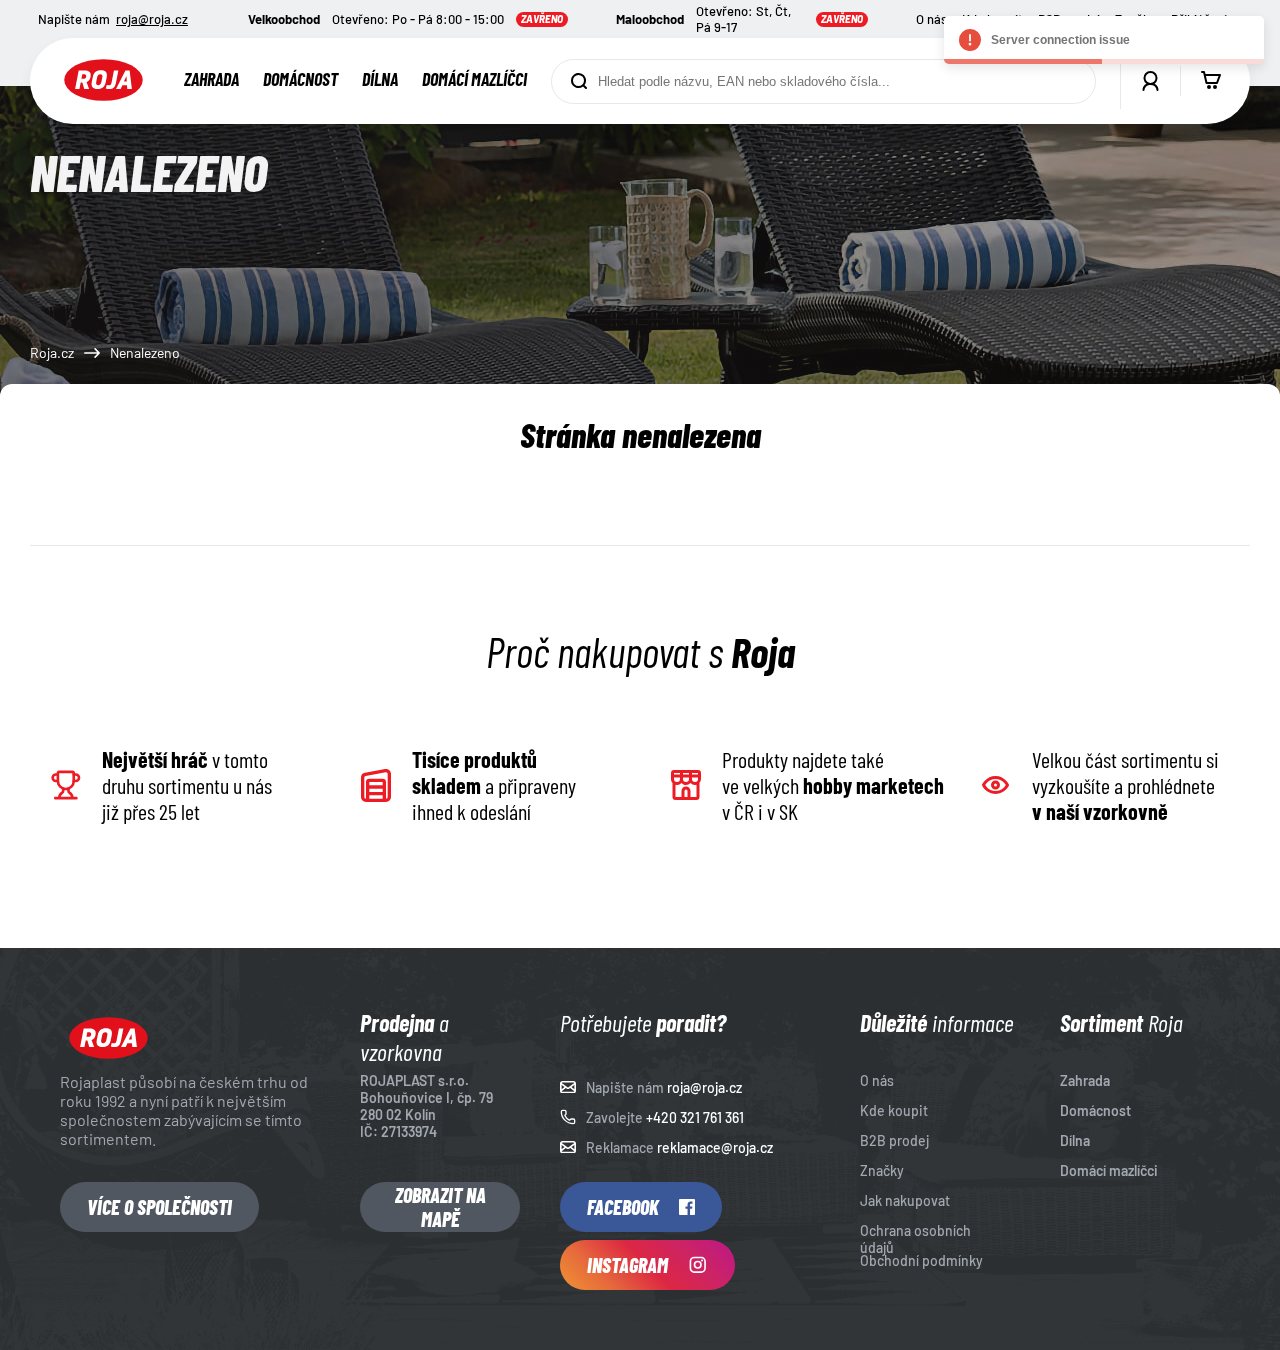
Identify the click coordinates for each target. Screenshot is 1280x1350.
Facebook (623, 1207)
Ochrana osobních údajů (915, 1239)
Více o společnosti (159, 1207)
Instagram (627, 1265)
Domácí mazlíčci (474, 79)
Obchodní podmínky (921, 1260)
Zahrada (211, 79)
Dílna (380, 79)
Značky (882, 1170)
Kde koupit (894, 1110)
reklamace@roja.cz (715, 1147)
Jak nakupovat (905, 1200)
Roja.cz (52, 352)
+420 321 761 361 (695, 1117)
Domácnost (300, 79)
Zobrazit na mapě (440, 1207)
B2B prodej (894, 1140)
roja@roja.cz (152, 19)
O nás (931, 19)
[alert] (1104, 40)
